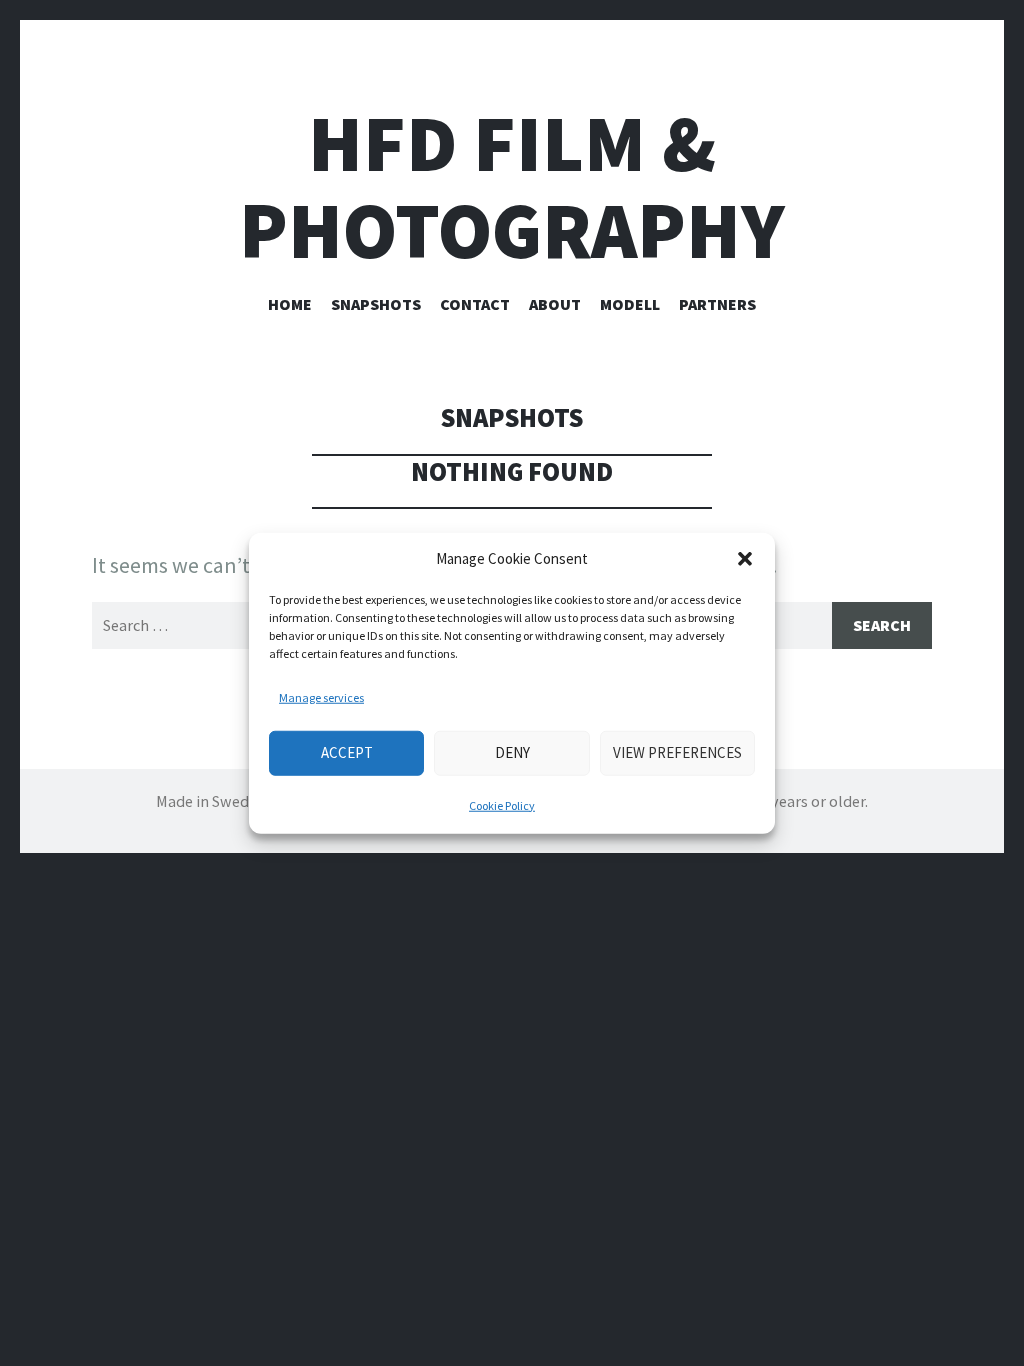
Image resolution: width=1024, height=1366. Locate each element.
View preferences (677, 752)
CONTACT (475, 304)
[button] (745, 559)
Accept (347, 752)
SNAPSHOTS (376, 304)
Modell (630, 304)
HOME (290, 304)
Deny (512, 752)
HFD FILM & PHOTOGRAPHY (512, 187)
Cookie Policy (502, 804)
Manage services (321, 696)
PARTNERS (717, 304)
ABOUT (555, 304)
